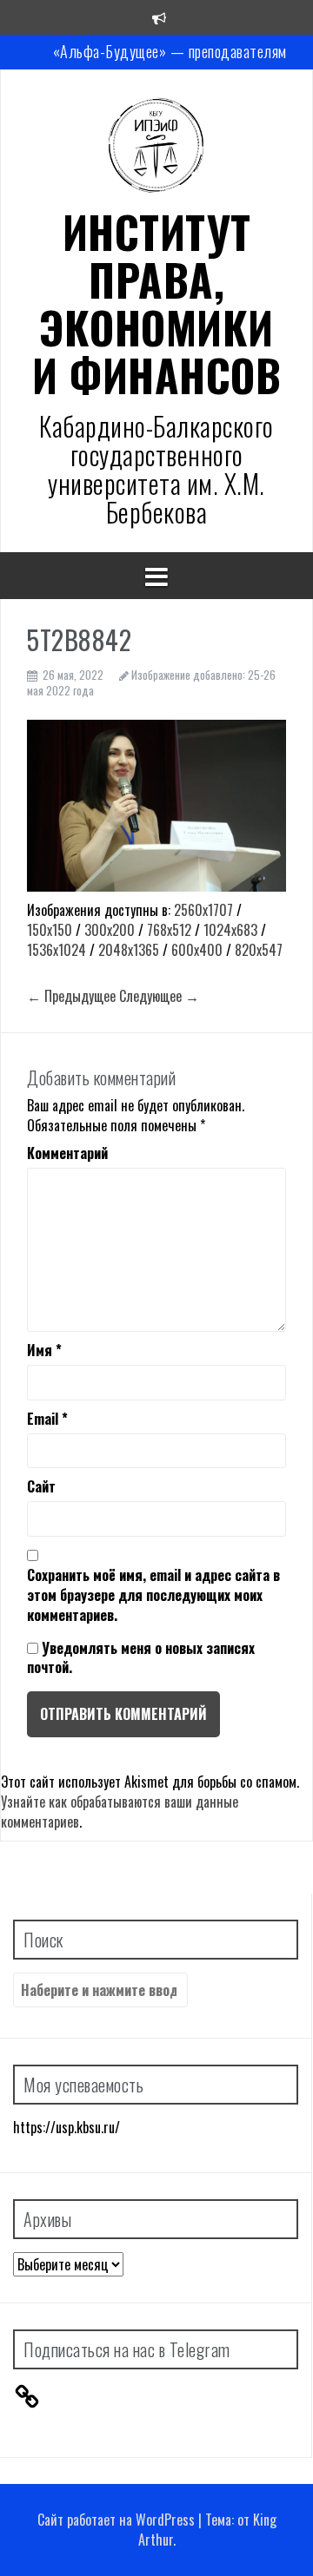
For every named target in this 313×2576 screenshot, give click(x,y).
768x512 (169, 930)
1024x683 (230, 930)
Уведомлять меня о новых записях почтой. (141, 1658)
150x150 (50, 930)
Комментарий (67, 1153)
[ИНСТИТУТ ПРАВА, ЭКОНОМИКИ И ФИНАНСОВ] (156, 149)
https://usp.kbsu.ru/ (67, 2127)
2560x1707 (203, 910)
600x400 (197, 950)
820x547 (259, 950)
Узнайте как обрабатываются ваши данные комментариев (120, 1812)
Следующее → (159, 996)
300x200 (110, 930)
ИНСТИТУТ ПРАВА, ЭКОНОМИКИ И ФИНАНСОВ (156, 303)
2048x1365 (129, 950)
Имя (44, 1351)
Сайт (41, 1487)
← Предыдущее (71, 996)
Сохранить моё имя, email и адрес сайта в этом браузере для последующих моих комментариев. (153, 1595)
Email (47, 1419)
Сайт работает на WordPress (116, 2520)
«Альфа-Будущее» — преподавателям (170, 51)
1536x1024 (57, 950)
